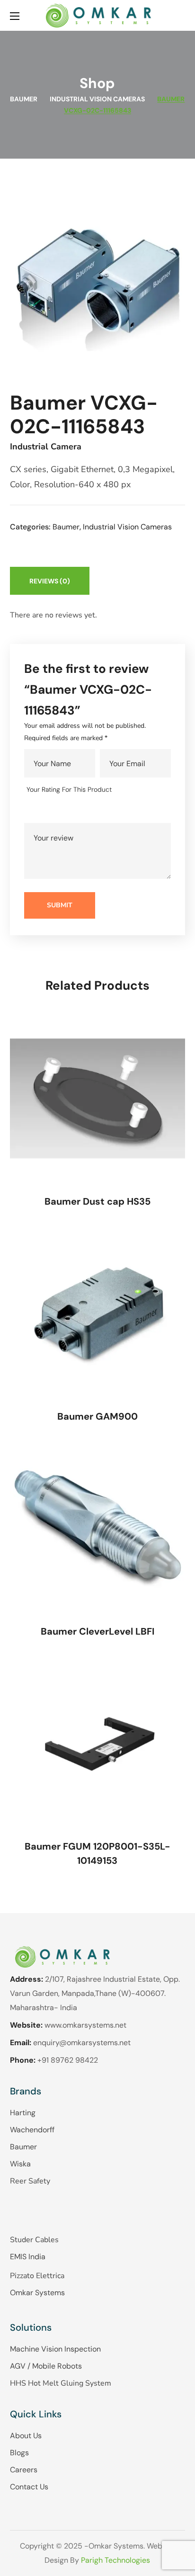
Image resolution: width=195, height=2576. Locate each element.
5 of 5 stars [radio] (88, 811)
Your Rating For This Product (69, 789)
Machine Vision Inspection (55, 2349)
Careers (24, 2470)
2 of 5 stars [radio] (47, 811)
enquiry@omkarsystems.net (82, 2043)
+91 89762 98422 (68, 2060)
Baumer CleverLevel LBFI (97, 1631)
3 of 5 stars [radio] (60, 811)
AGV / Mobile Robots (46, 2366)
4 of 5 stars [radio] (74, 811)
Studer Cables (34, 2240)
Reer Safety (30, 2181)
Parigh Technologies (115, 2560)
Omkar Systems (37, 2293)
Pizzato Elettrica (37, 2276)
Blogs (19, 2453)
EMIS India (28, 2257)
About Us (26, 2436)
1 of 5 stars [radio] (33, 811)
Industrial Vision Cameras (97, 99)
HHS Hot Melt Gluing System (61, 2383)
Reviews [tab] (50, 581)
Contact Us (29, 2487)
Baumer (24, 99)
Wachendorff (32, 2130)
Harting (23, 2113)
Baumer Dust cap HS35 (97, 1201)
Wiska (20, 2164)
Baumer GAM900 (97, 1416)
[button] (181, 15)
